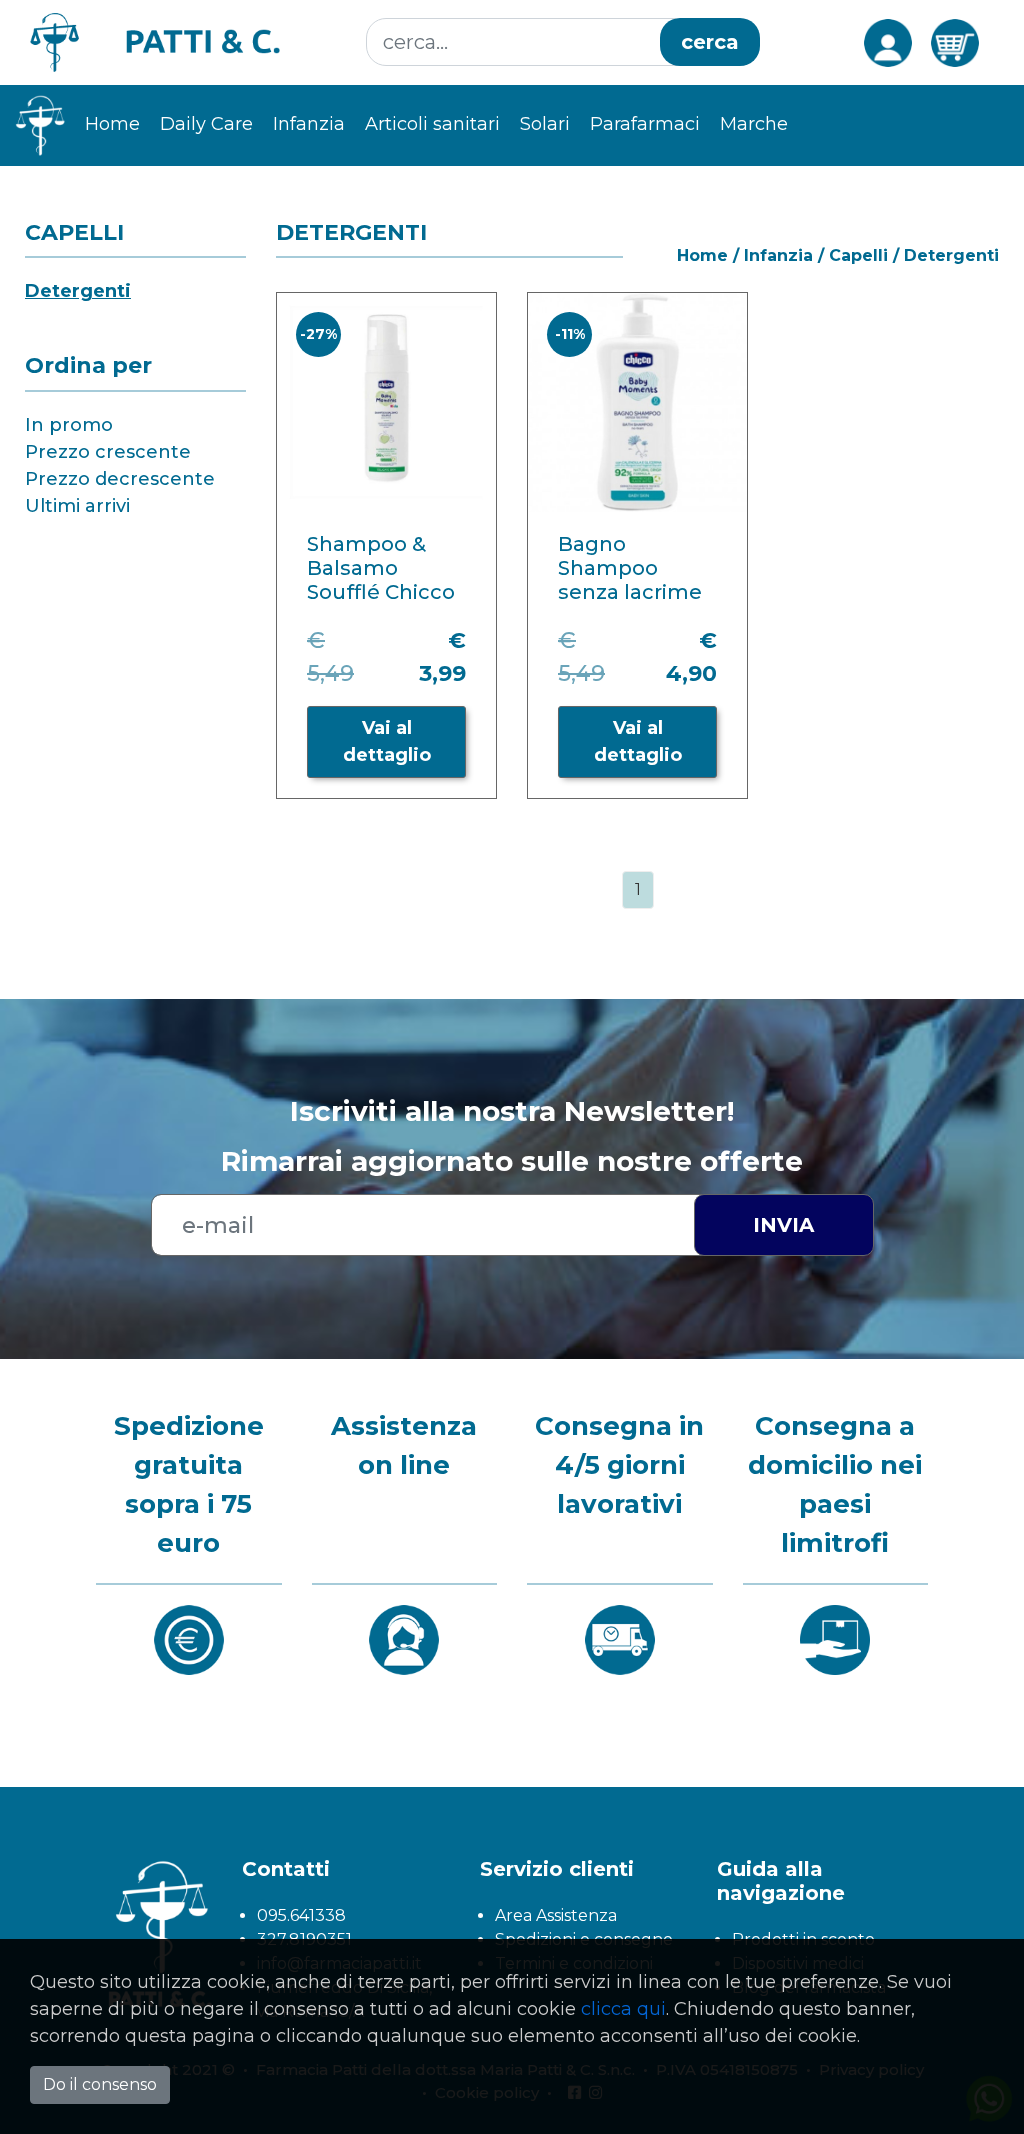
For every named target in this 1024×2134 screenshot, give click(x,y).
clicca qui (623, 2009)
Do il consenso (100, 2084)
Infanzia (778, 255)
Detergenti (78, 291)
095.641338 (301, 1915)
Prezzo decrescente (120, 479)
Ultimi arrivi (77, 506)
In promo (69, 425)
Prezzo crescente (108, 452)
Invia (783, 1225)
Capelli (858, 255)
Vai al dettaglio (387, 741)
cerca (710, 42)
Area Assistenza (556, 1915)
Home (112, 124)
